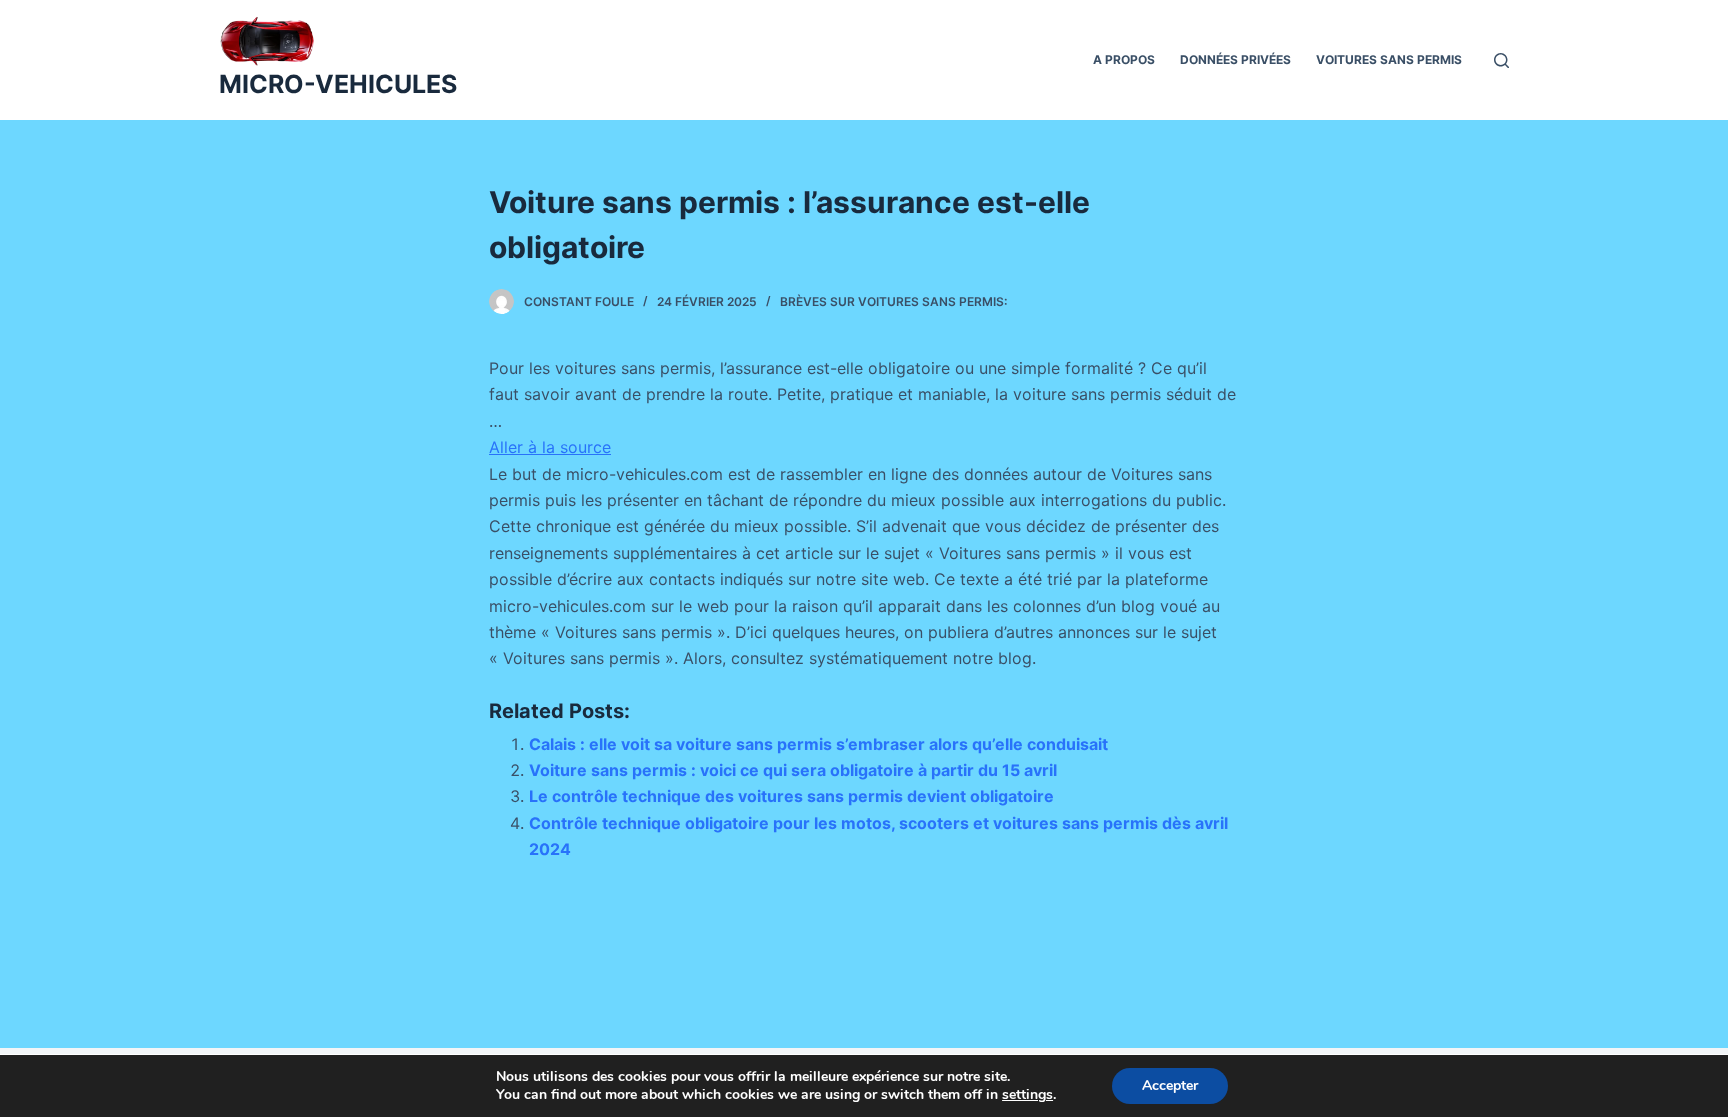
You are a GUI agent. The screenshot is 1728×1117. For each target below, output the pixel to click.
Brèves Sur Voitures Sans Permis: (893, 301)
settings (1027, 1095)
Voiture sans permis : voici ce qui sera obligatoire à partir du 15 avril (793, 770)
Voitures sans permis (1389, 59)
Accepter (1170, 1085)
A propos (1124, 59)
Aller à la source (550, 447)
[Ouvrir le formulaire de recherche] (1501, 60)
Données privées (1235, 59)
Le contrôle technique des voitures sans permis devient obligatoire (791, 796)
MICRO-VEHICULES (338, 84)
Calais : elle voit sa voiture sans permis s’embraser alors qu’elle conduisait (818, 744)
